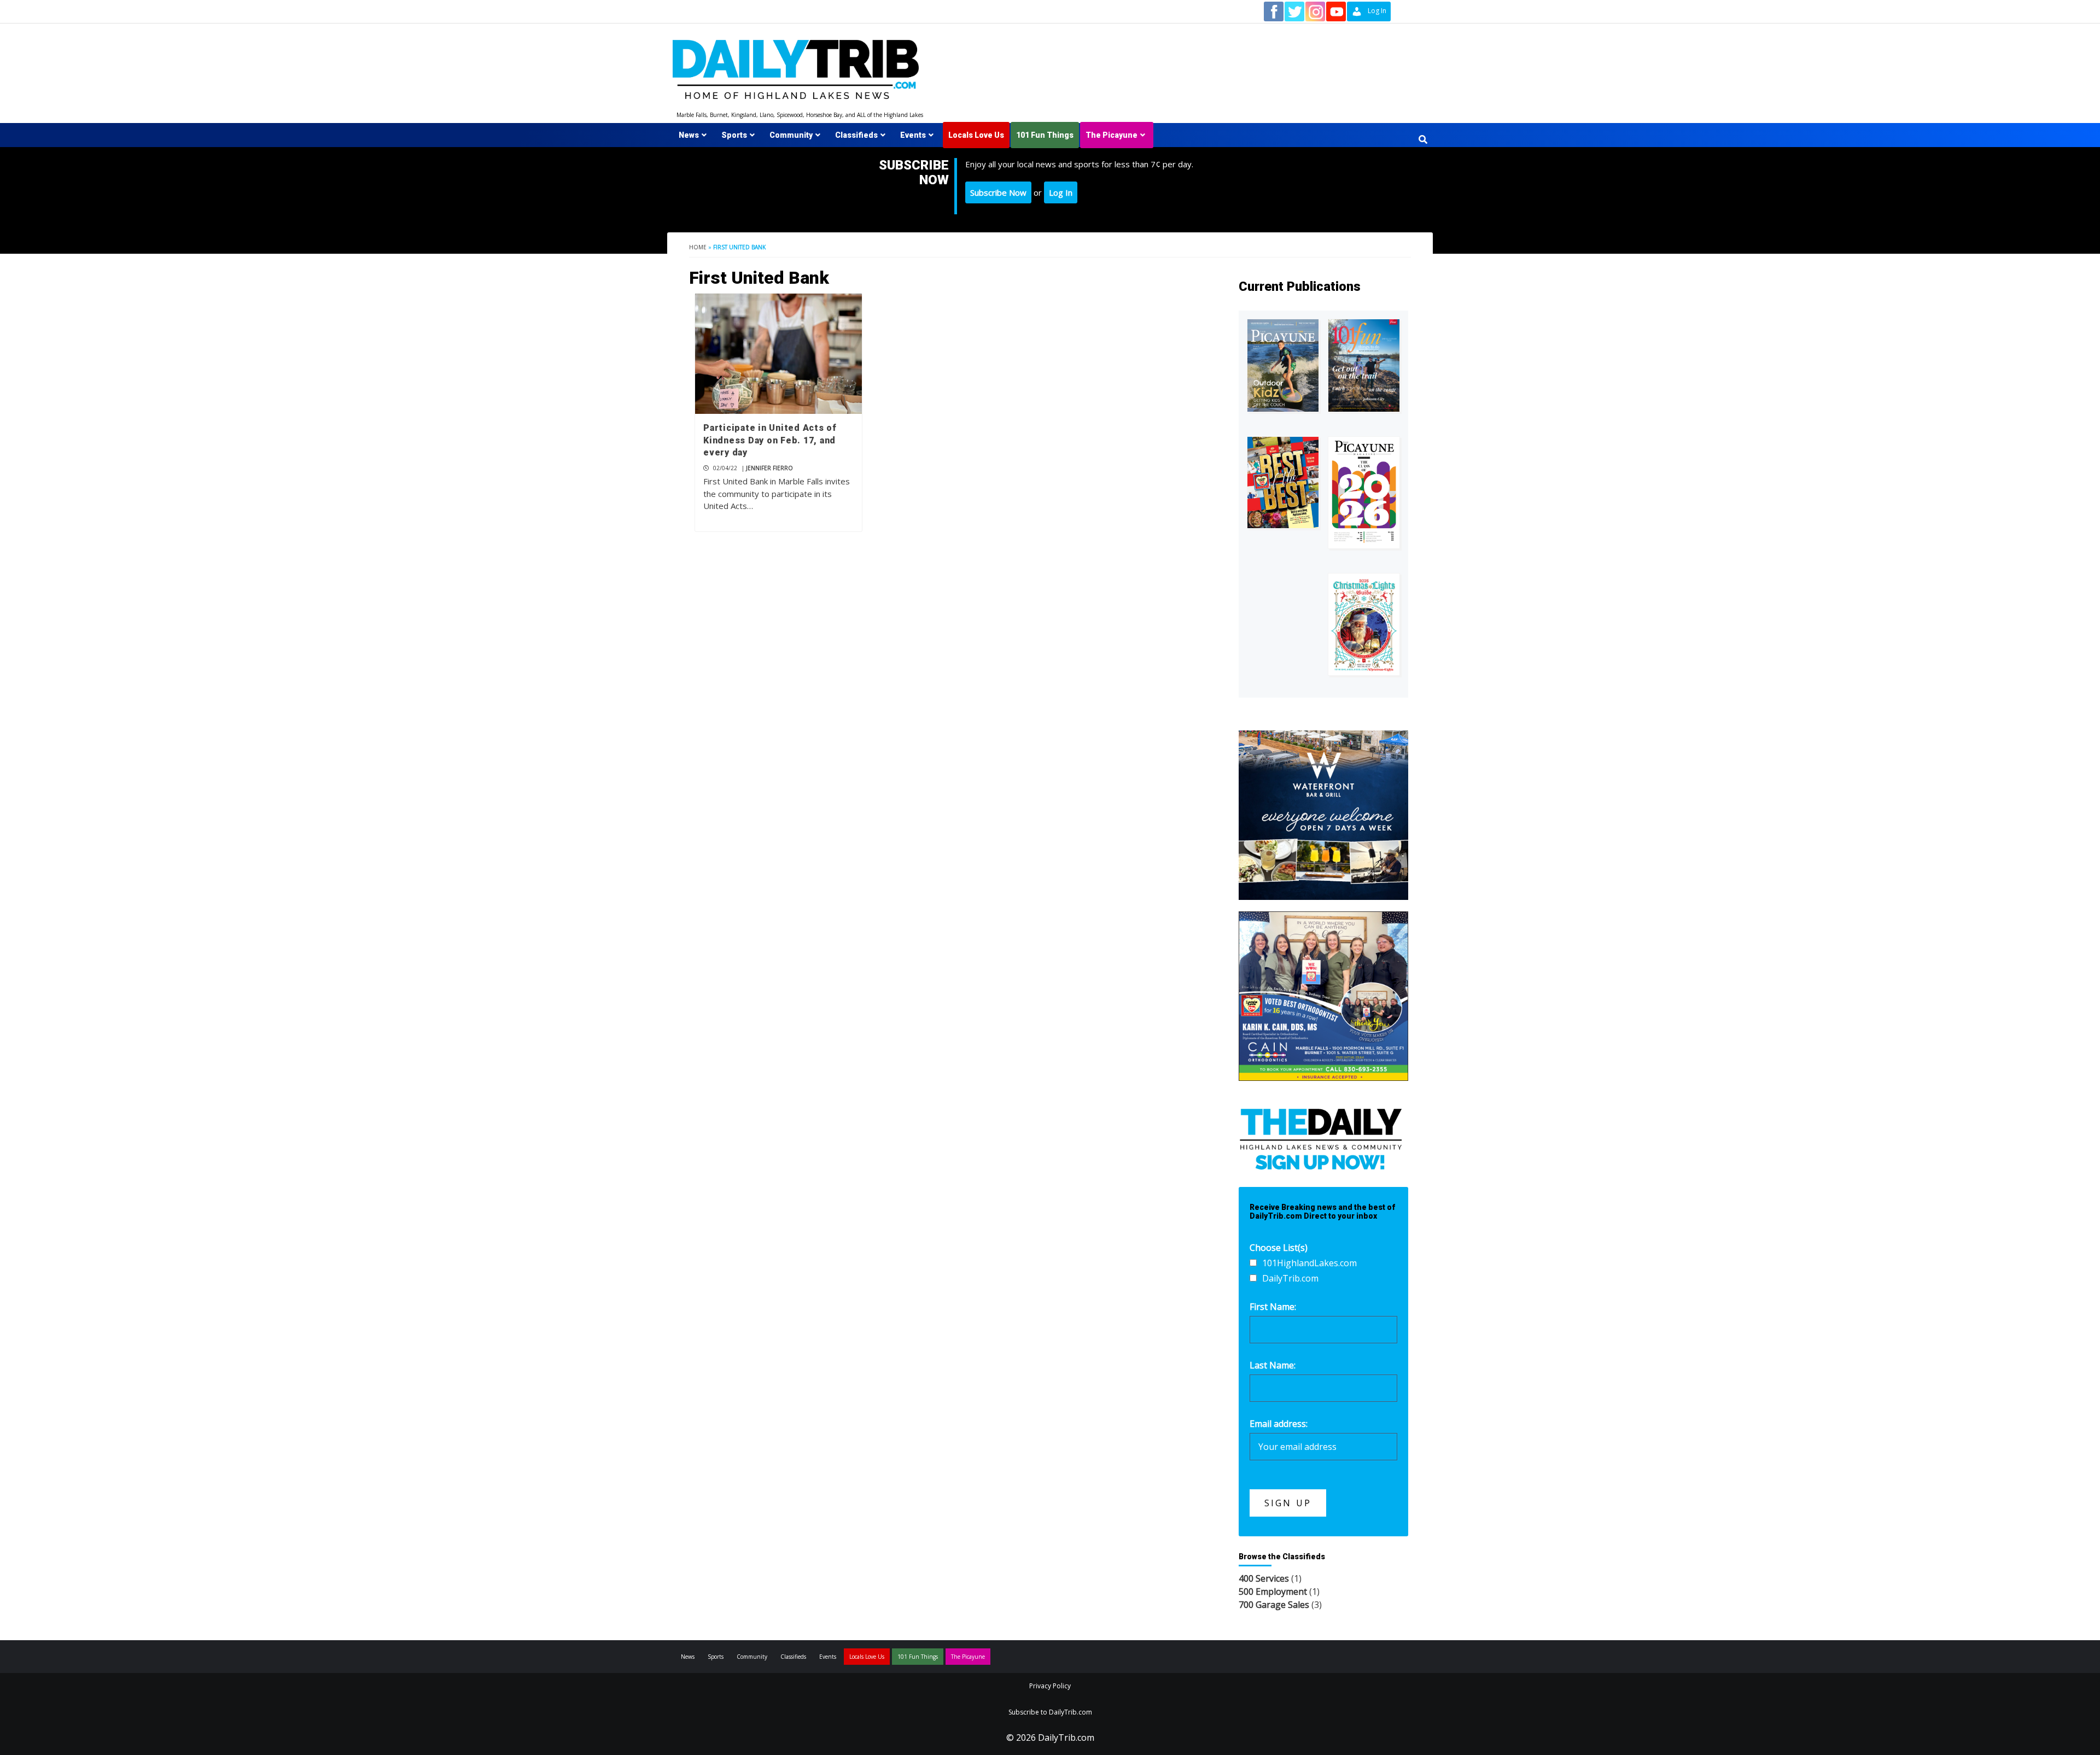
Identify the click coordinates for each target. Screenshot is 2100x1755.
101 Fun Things (1045, 135)
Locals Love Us (976, 135)
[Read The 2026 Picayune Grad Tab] (1364, 493)
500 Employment (1273, 1592)
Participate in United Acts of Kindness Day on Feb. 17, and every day (770, 440)
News (689, 135)
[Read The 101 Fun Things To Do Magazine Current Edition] (1364, 365)
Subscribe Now (998, 192)
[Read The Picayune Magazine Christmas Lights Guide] (1364, 624)
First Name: (1273, 1307)
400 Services (1264, 1578)
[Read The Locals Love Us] (1283, 482)
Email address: (1279, 1424)
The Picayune (1112, 135)
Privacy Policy (1050, 1686)
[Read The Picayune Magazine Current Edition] (1283, 365)
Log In (1061, 192)
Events (913, 135)
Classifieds (856, 135)
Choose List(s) (1279, 1248)
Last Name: (1273, 1365)
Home (698, 247)
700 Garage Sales (1274, 1605)
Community (791, 135)
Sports (734, 135)
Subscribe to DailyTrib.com (1050, 1712)
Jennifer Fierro (769, 468)
